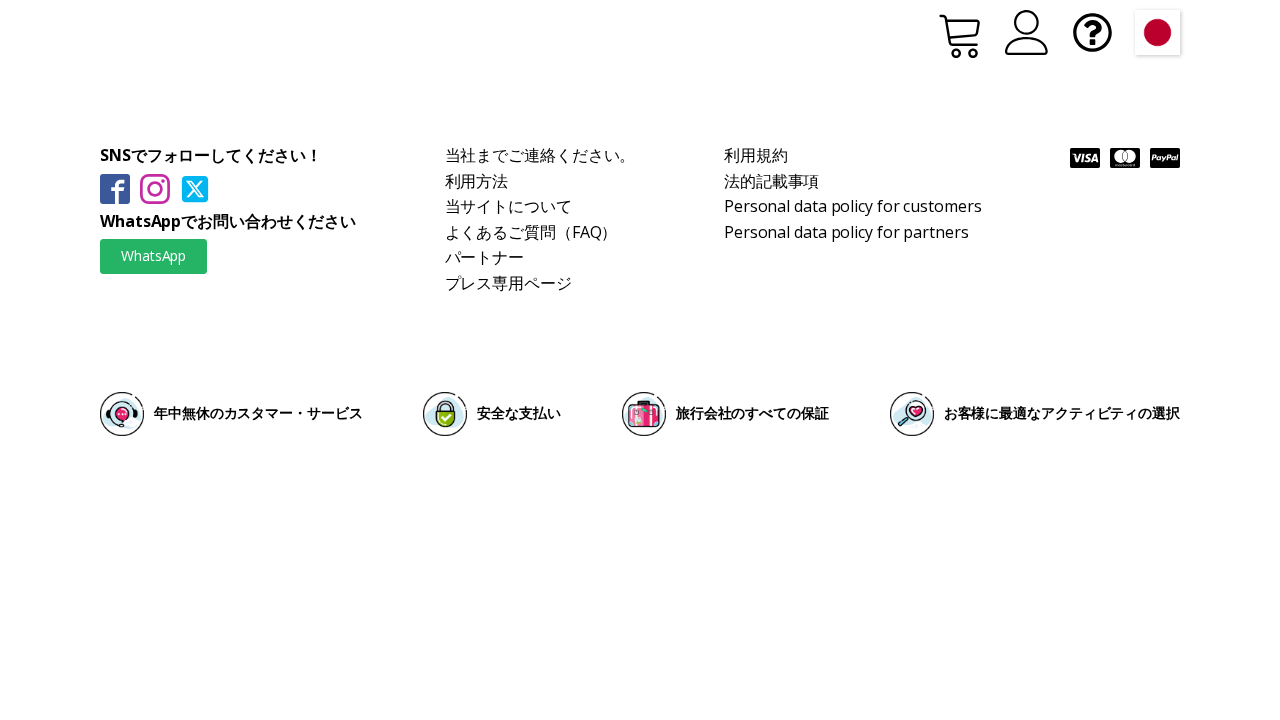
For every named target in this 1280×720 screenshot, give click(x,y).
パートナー (485, 257)
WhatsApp (153, 255)
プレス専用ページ (508, 283)
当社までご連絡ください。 (540, 155)
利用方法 (477, 181)
